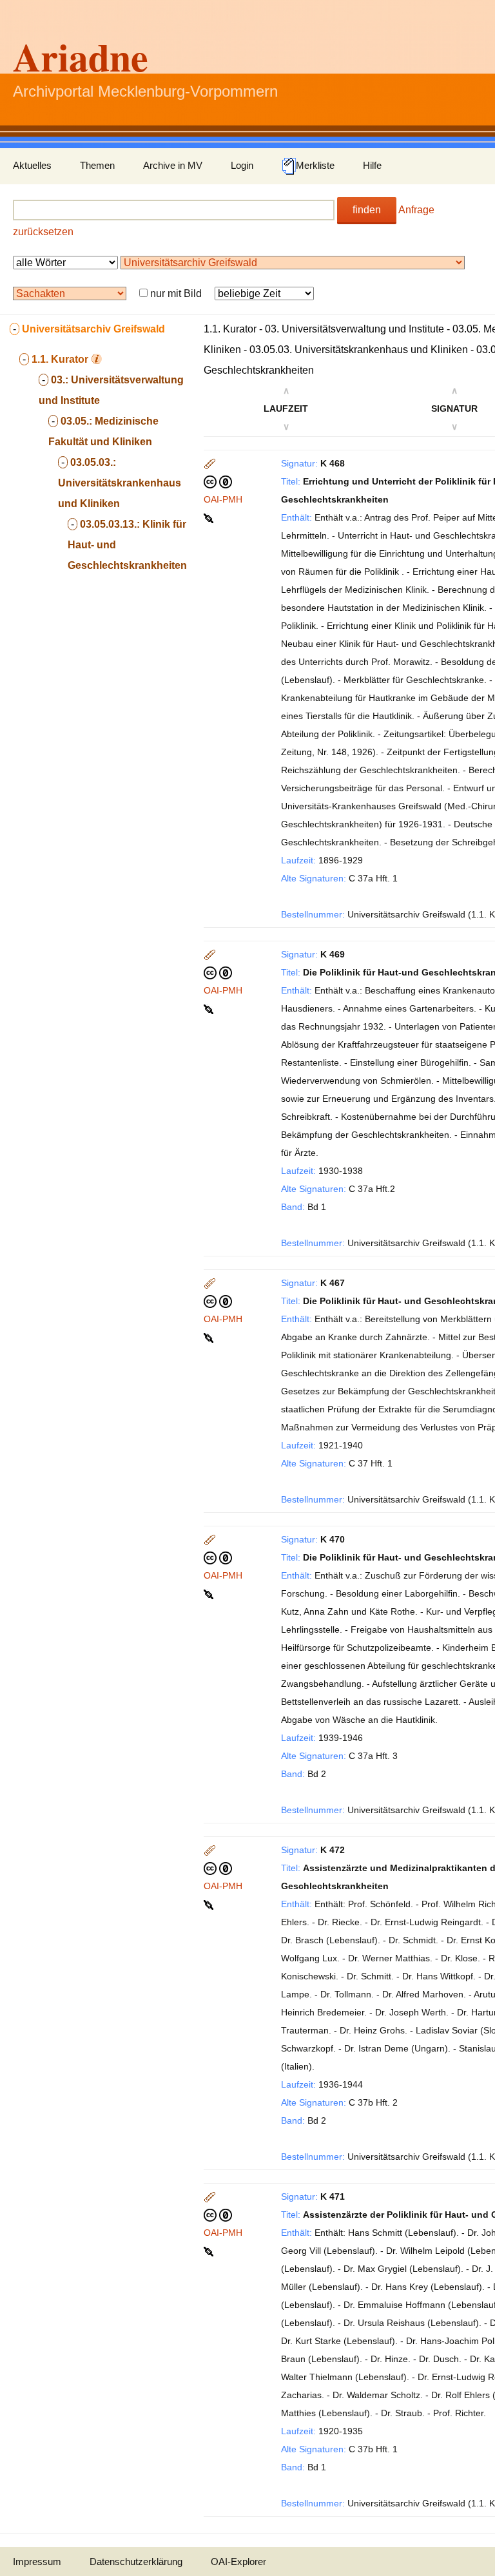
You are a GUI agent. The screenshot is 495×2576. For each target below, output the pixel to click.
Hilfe (372, 165)
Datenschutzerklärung (136, 2562)
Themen (97, 165)
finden (367, 210)
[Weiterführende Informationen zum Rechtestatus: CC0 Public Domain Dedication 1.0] (218, 481)
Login (242, 165)
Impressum (37, 2562)
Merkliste (315, 165)
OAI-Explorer (238, 2562)
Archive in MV (173, 165)
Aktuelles (32, 165)
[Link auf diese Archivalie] (210, 517)
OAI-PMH (223, 499)
